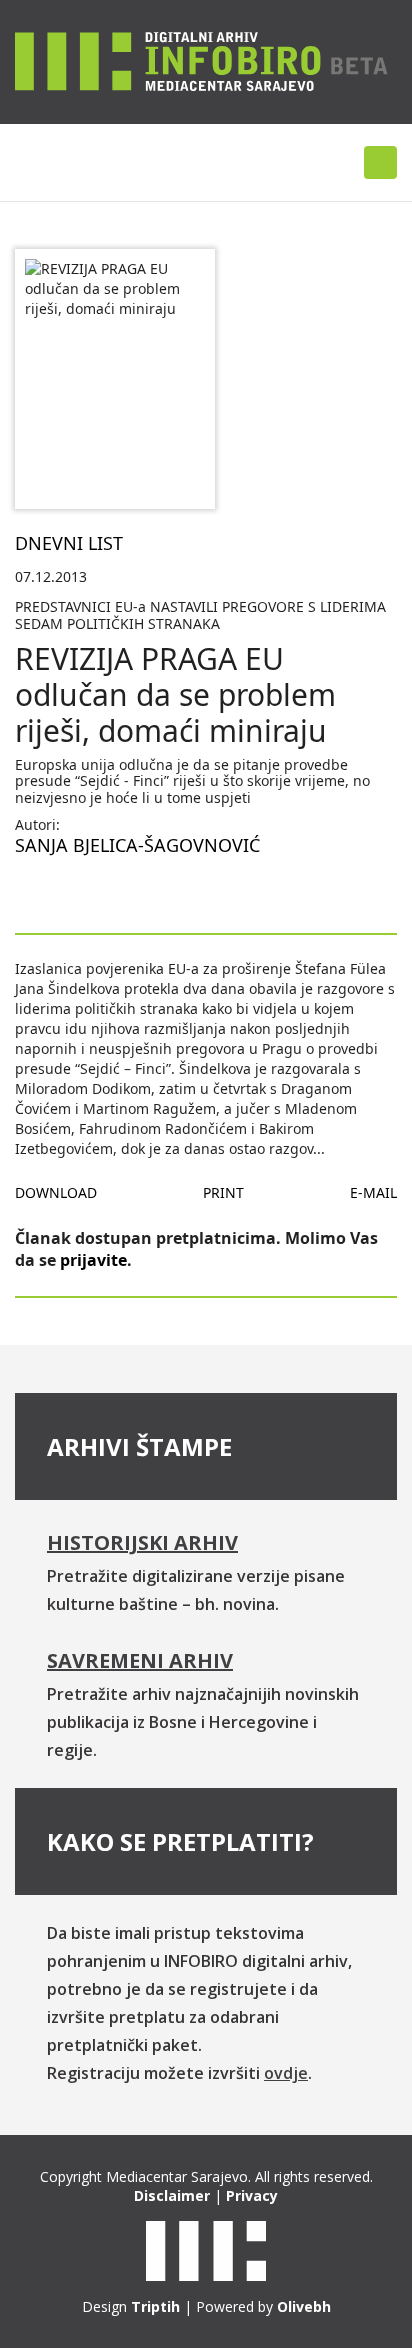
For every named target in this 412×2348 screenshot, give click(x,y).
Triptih (155, 2306)
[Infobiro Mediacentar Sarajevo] (201, 60)
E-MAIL (373, 1192)
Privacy (252, 2195)
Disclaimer (172, 2195)
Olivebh (304, 2306)
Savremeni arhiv (140, 1660)
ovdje (286, 2073)
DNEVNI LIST (69, 543)
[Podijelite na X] (95, 893)
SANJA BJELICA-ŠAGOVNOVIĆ (137, 845)
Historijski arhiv (142, 1542)
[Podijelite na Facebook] (31, 893)
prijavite (93, 1260)
